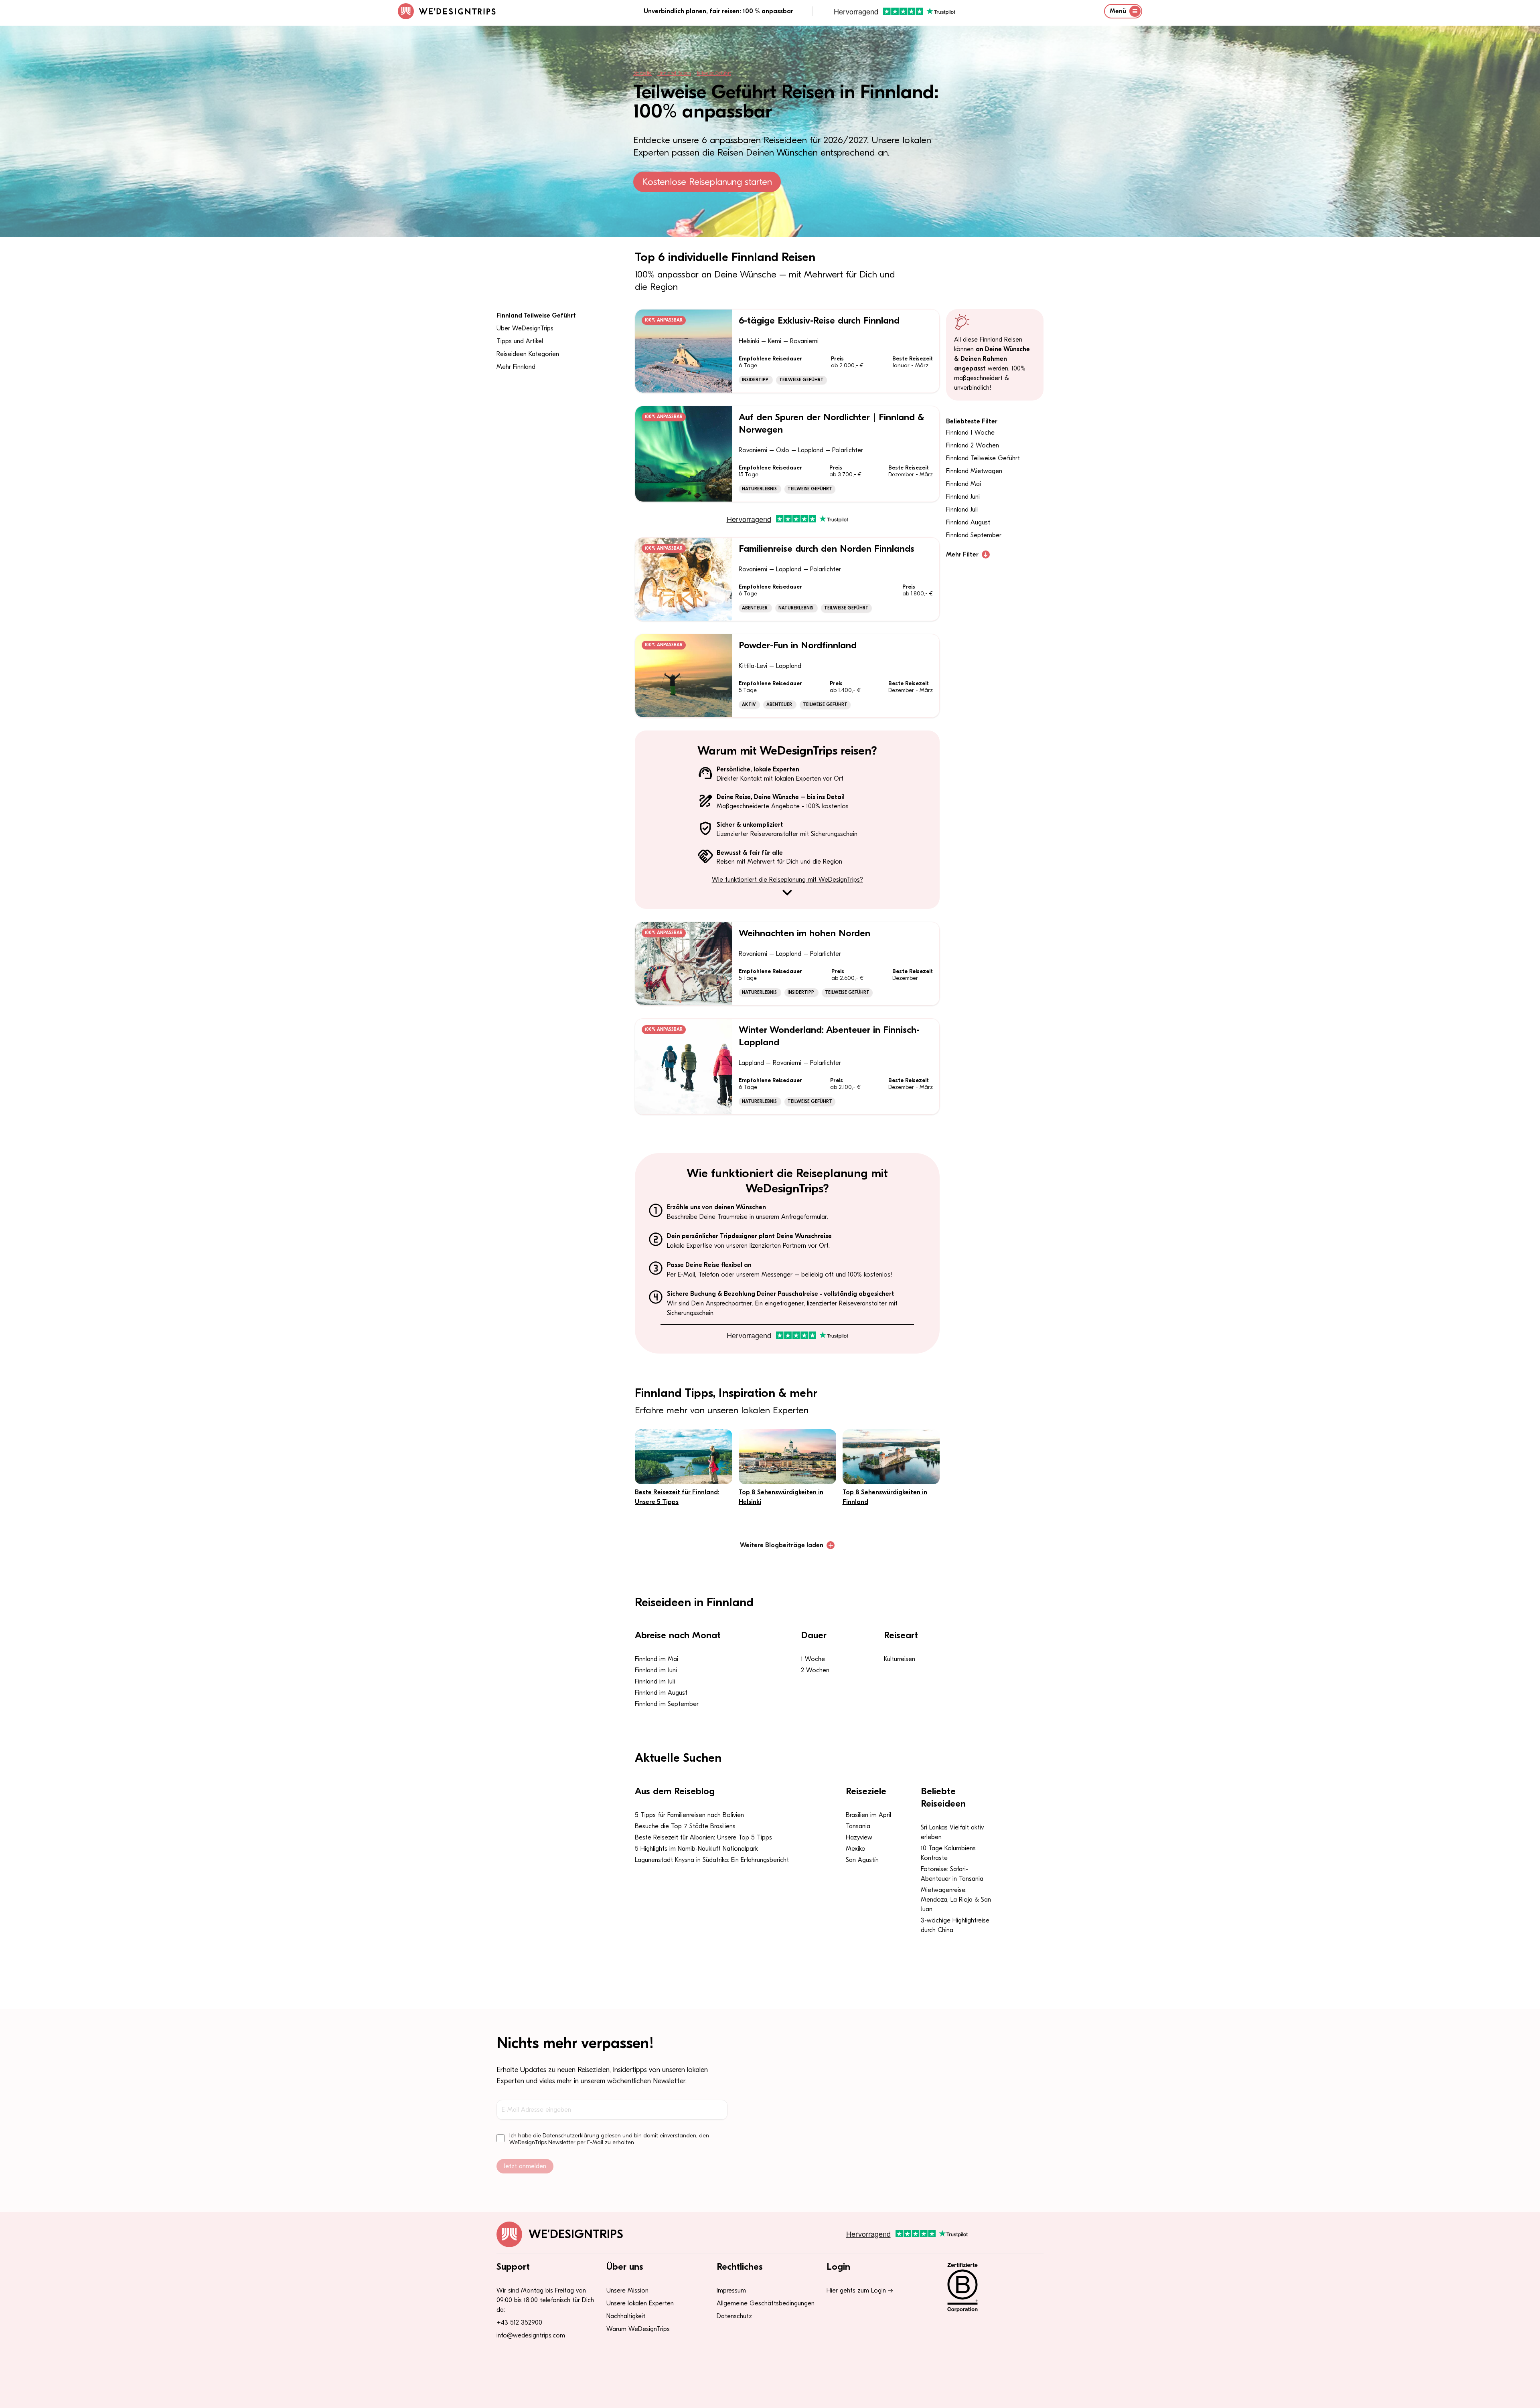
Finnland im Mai (657, 1659)
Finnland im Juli (655, 1682)
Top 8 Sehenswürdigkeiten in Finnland (885, 1497)
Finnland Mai (964, 484)
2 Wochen (815, 1670)
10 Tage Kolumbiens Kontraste (948, 1853)
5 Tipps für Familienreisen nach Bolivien (689, 1815)
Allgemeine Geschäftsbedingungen (766, 2303)
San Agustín (862, 1860)
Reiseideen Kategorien (528, 354)
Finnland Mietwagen (974, 471)
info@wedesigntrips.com (531, 2335)
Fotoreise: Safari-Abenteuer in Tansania (952, 1874)
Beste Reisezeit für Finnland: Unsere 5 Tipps (677, 1497)
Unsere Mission (627, 2291)
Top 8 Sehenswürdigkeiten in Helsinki (781, 1497)
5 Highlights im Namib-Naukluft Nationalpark (696, 1849)
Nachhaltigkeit (626, 2316)
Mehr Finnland (516, 367)
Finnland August (968, 522)
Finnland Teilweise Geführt (536, 316)
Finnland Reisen (674, 73)
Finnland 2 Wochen (973, 445)
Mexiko (856, 1849)
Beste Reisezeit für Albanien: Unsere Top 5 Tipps (703, 1837)
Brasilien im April (868, 1815)
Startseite (642, 73)
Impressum (731, 2291)
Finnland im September (667, 1704)
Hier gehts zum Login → (860, 2291)
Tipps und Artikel (520, 341)
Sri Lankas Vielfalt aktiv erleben (952, 1832)
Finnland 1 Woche (970, 433)
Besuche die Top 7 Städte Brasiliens (685, 1826)
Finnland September (974, 535)
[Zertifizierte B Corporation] (990, 2287)
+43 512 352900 (519, 2323)
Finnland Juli (962, 510)
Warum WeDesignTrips (638, 2329)
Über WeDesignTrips (525, 328)
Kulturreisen (900, 1659)
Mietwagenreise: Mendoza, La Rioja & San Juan (956, 1900)
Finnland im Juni (656, 1670)
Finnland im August (661, 1693)
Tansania (858, 1826)
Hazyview (859, 1837)
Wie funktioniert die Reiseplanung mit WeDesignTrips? (787, 880)
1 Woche (813, 1659)
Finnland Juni (963, 497)
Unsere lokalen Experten (640, 2303)
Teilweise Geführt (714, 73)
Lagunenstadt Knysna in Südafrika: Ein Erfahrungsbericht (712, 1860)
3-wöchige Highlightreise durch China (955, 1925)
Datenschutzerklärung (571, 2136)
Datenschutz (734, 2316)
